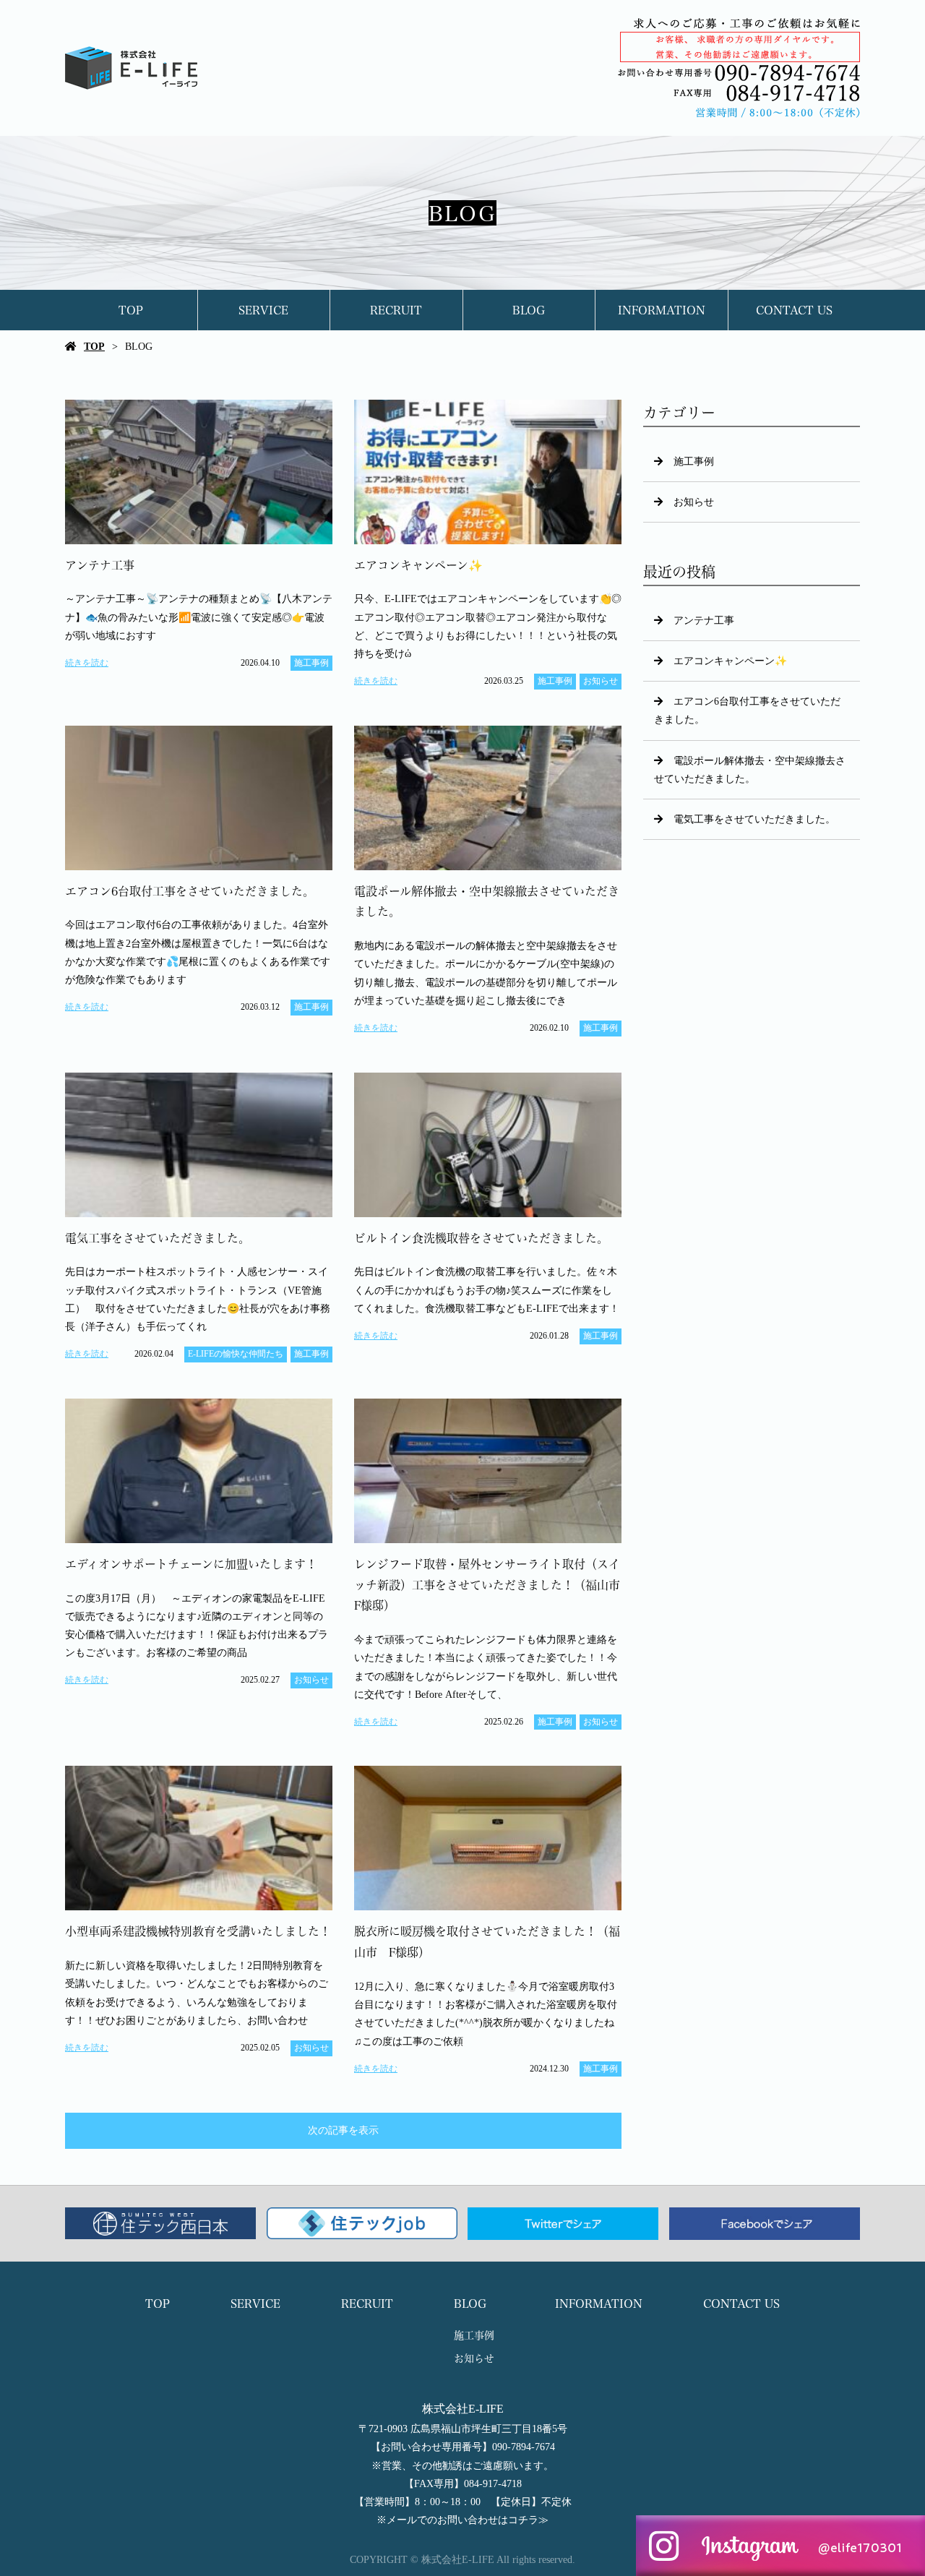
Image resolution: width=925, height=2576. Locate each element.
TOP (131, 310)
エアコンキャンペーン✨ (730, 661)
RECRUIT (396, 310)
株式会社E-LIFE (463, 2409)
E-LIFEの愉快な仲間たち (236, 1354)
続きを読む (87, 663)
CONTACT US (794, 310)
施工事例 (311, 663)
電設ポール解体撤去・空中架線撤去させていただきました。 (750, 770)
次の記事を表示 (343, 2130)
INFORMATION (662, 310)
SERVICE (263, 310)
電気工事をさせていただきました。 (754, 819)
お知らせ (601, 681)
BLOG (529, 310)
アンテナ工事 (704, 621)
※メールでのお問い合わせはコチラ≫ (462, 2520)
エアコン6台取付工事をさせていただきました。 (747, 710)
